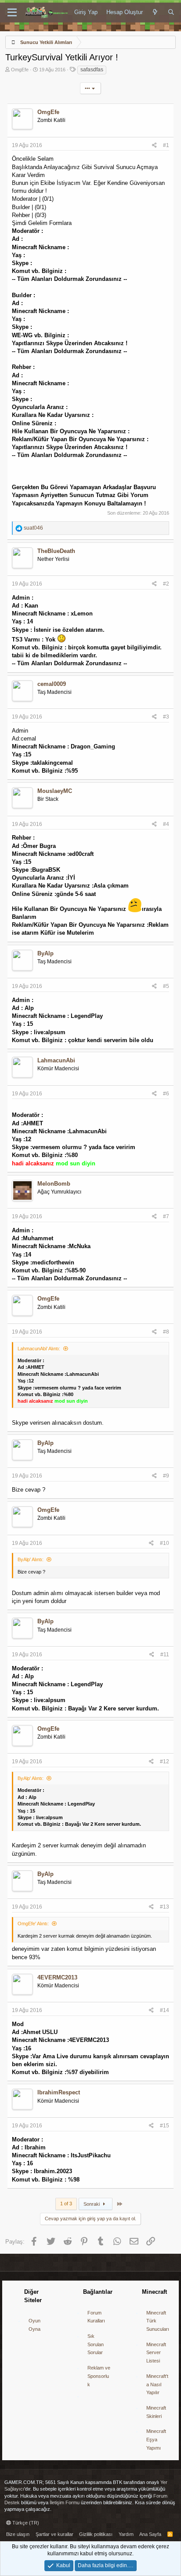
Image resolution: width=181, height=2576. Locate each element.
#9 (166, 1476)
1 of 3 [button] (66, 2204)
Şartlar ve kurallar (54, 2534)
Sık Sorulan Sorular (96, 2344)
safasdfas (92, 70)
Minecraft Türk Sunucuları (158, 2321)
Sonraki (92, 2204)
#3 (166, 717)
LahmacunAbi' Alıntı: (39, 1349)
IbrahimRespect (59, 2092)
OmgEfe (20, 70)
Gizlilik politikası (96, 2534)
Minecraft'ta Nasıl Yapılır (157, 2384)
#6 (166, 1094)
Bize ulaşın (18, 2534)
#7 (166, 1216)
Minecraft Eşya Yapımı (156, 2439)
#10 (165, 1543)
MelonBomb (54, 1184)
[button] (12, 13)
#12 (165, 1762)
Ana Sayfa (150, 2534)
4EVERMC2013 (57, 1977)
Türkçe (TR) (25, 2523)
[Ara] (171, 12)
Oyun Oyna (34, 2325)
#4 (166, 824)
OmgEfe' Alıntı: (33, 1924)
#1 (166, 145)
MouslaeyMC (55, 791)
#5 (166, 986)
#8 (166, 1332)
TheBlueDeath (56, 551)
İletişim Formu (65, 2502)
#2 (166, 584)
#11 (165, 1655)
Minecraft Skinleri (156, 2412)
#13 (165, 1907)
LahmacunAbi (56, 1060)
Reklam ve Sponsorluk (99, 2376)
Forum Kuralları (96, 2317)
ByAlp (45, 953)
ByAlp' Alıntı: (31, 1559)
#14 (165, 2010)
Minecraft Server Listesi (156, 2353)
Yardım (126, 2534)
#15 (165, 2126)
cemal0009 (52, 684)
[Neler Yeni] (155, 12)
